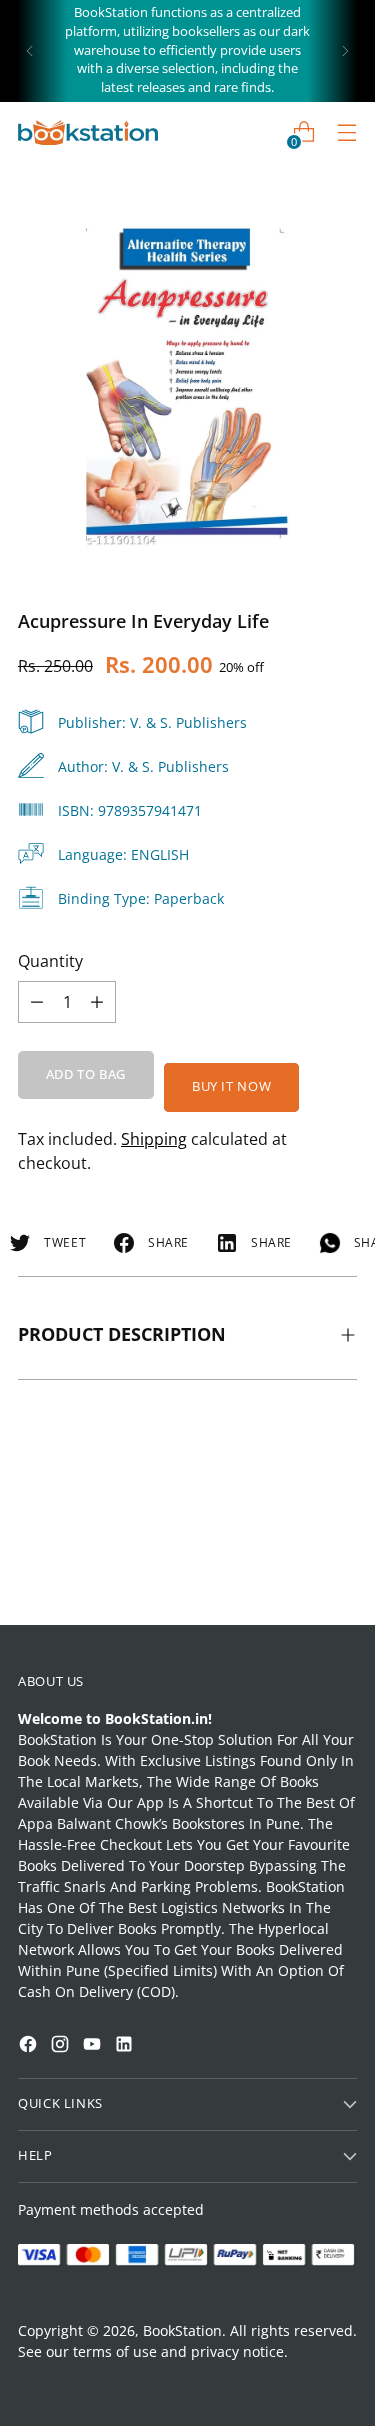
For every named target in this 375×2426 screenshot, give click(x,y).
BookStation (182, 2330)
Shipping (154, 1139)
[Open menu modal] (346, 132)
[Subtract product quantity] (97, 1002)
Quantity (50, 961)
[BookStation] (88, 132)
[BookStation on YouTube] (94, 2046)
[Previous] (30, 51)
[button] (54, 2164)
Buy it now (231, 1086)
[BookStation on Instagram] (62, 2046)
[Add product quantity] (37, 1002)
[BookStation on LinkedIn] (126, 2046)
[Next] (345, 51)
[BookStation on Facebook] (30, 2046)
